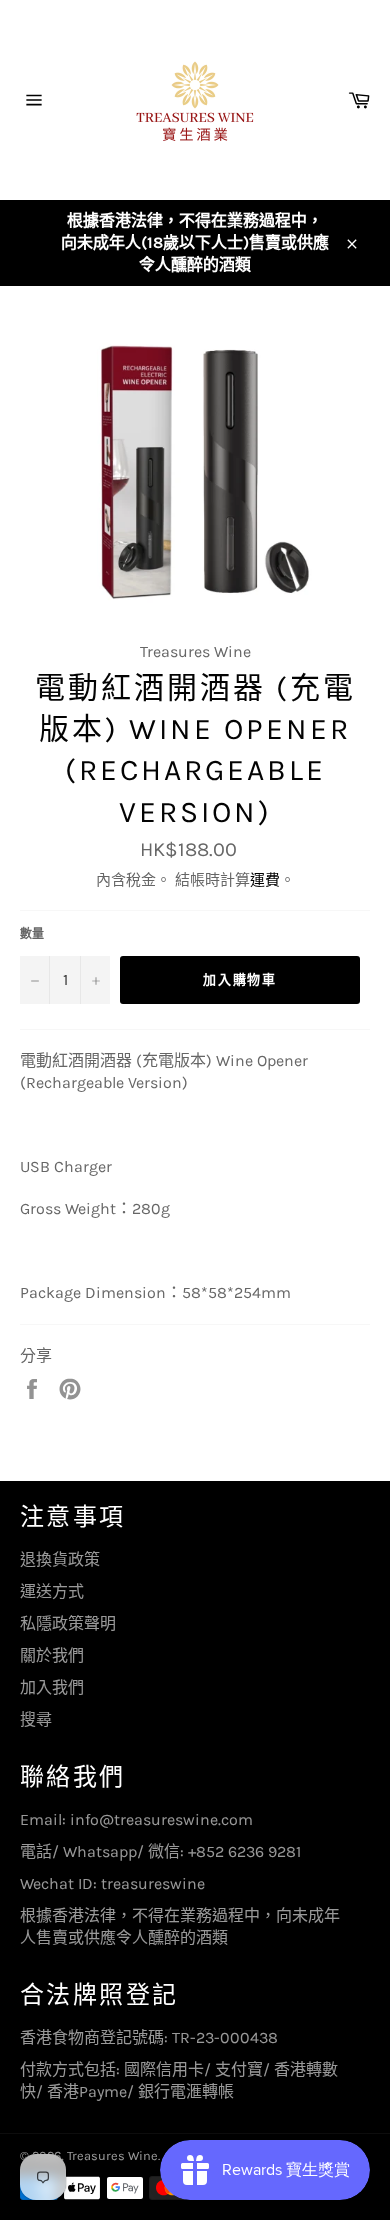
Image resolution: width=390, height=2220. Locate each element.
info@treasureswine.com (161, 1819)
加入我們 (52, 1687)
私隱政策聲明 (68, 1623)
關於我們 (52, 1655)
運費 (265, 880)
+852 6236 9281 (244, 1851)
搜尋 (36, 1719)
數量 (32, 934)
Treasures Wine (112, 2155)
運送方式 (52, 1591)
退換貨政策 (60, 1559)
